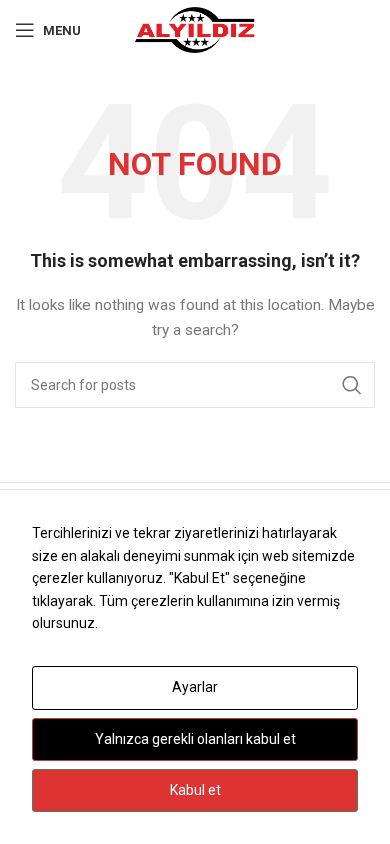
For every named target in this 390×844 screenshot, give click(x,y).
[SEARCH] (352, 385)
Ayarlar (195, 687)
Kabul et (195, 790)
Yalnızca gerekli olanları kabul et (195, 739)
